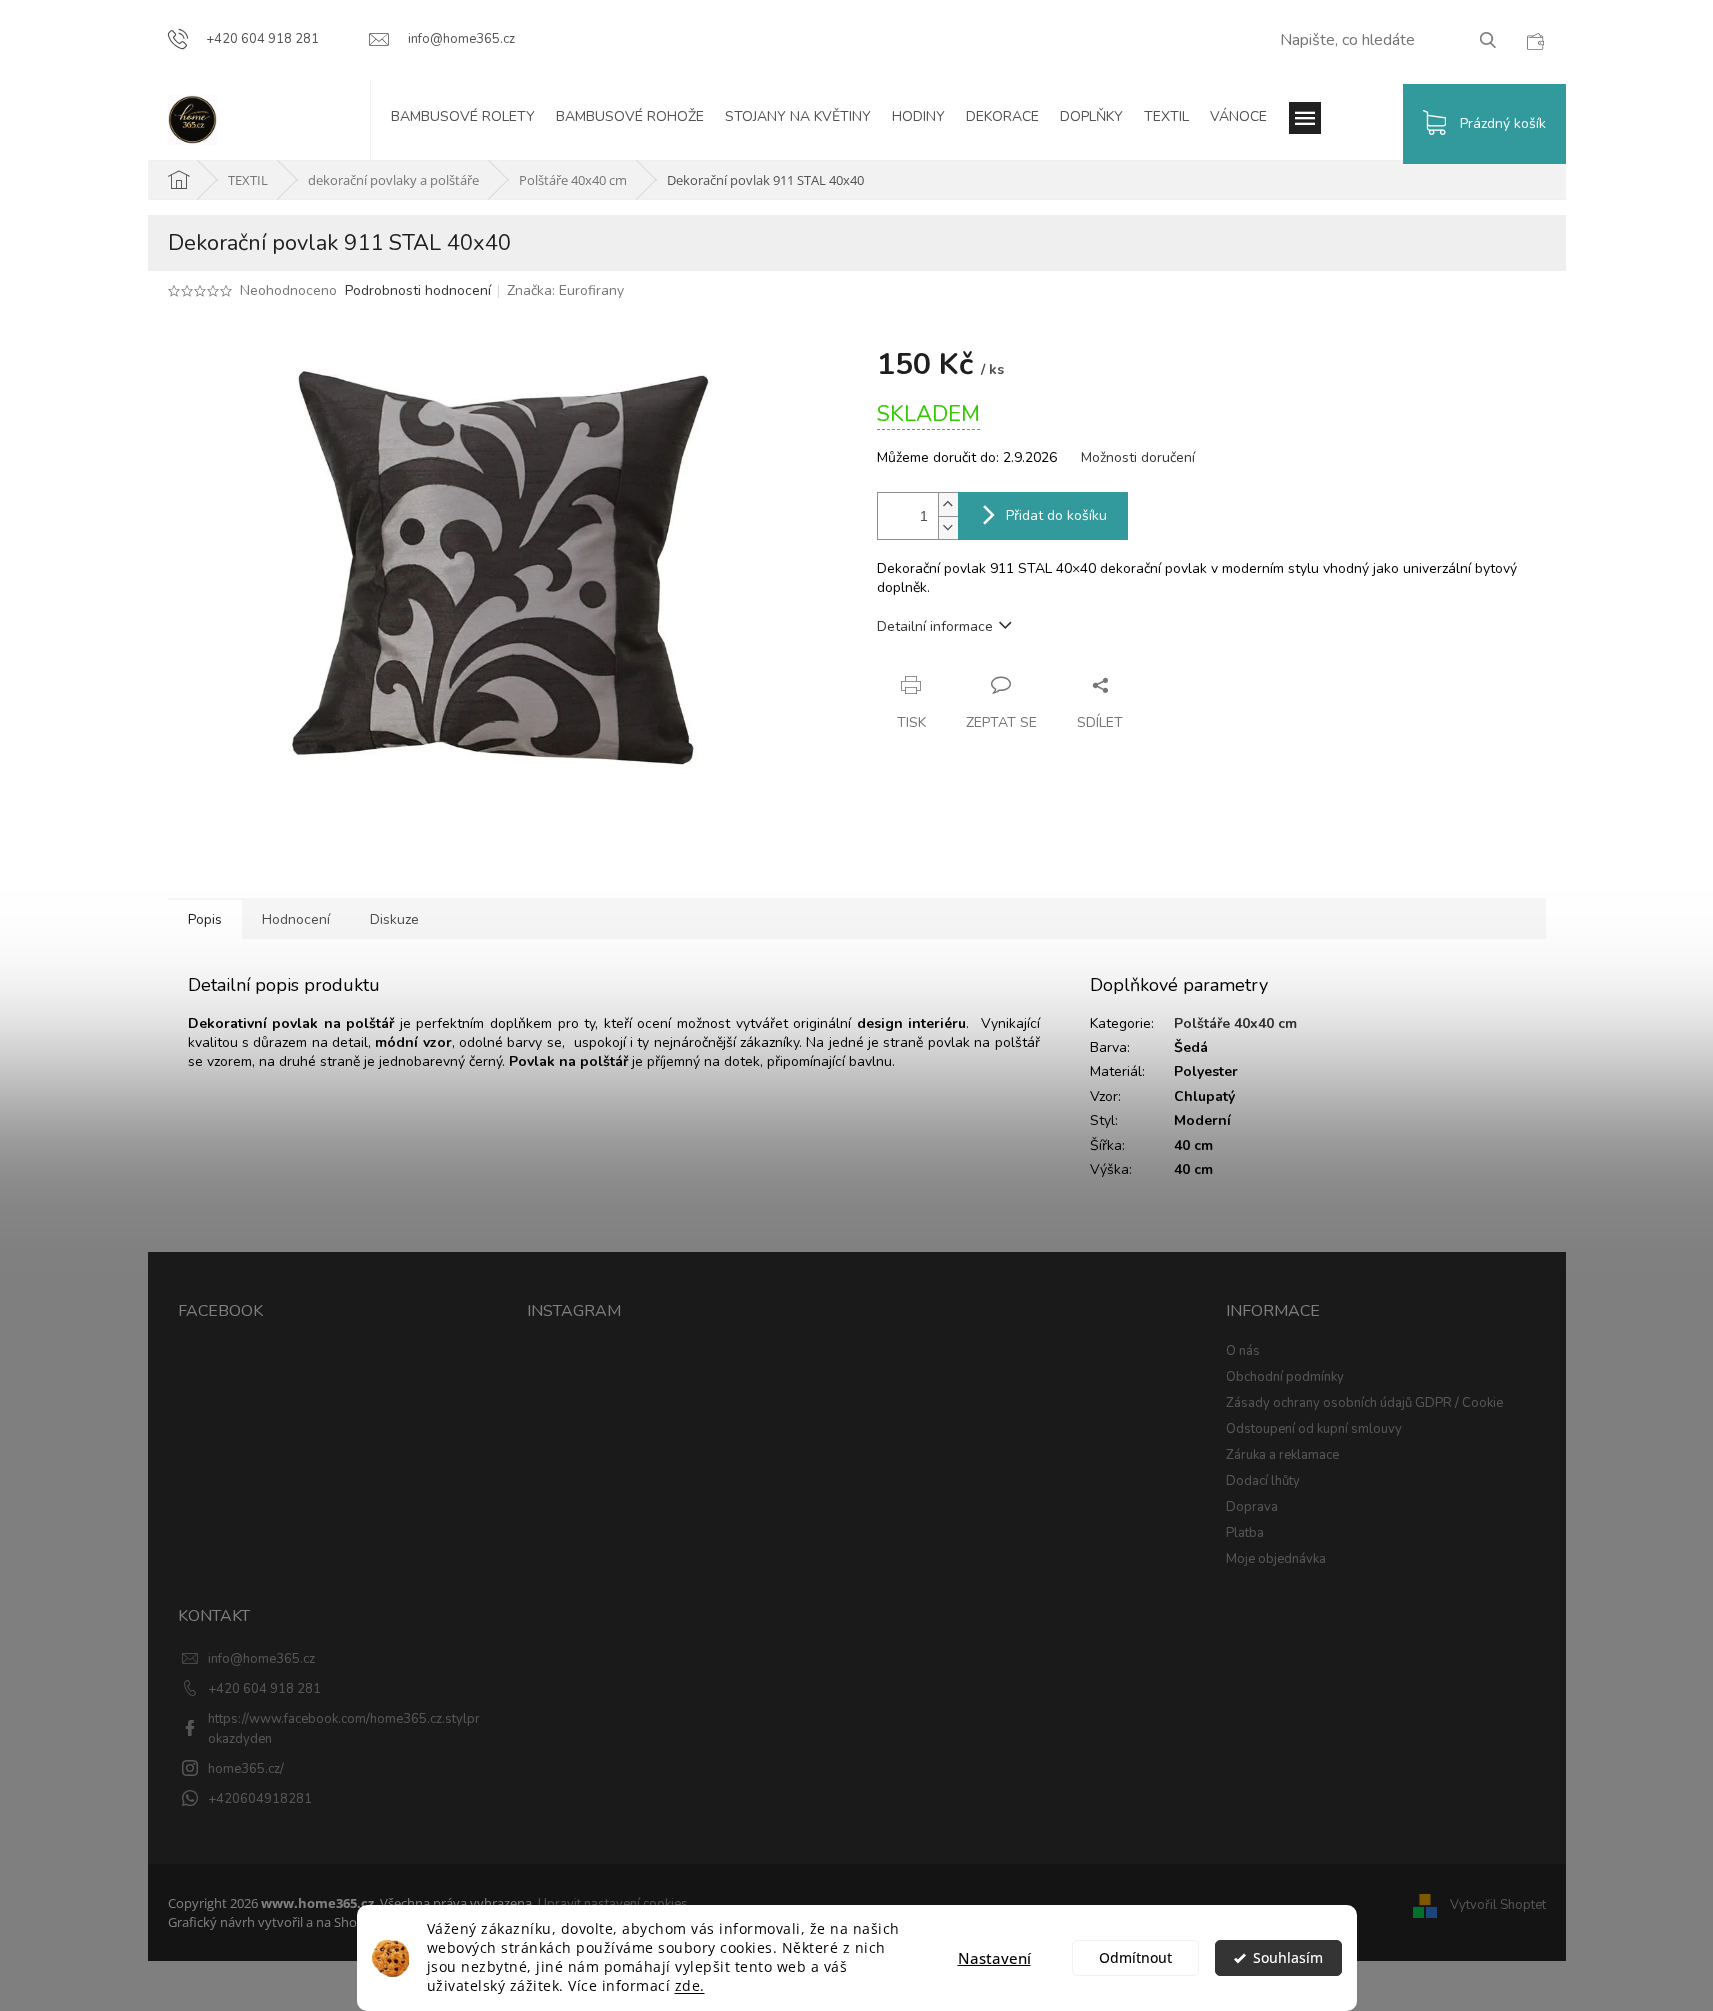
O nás (1243, 1351)
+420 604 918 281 (264, 1689)
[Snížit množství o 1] (948, 527)
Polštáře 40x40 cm (1235, 1023)
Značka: (565, 290)
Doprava (1252, 1507)
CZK (1535, 41)
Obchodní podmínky (1285, 1377)
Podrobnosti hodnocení (418, 290)
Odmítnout (1135, 1958)
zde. (690, 1986)
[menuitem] (473, 120)
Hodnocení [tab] (296, 919)
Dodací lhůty (1263, 1481)
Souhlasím (1288, 1958)
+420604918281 (260, 1799)
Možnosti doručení (1138, 457)
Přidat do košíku (1056, 515)
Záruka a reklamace (1282, 1455)
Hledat (1495, 39)
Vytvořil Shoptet (1498, 1905)
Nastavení (994, 1958)
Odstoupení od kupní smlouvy (1314, 1429)
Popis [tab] (205, 919)
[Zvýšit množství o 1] (948, 504)
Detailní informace (935, 626)
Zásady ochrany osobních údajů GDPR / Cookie (1364, 1403)
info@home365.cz (261, 1659)
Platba (1245, 1533)
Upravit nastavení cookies (613, 1904)
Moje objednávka (1276, 1559)
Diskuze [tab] (394, 919)
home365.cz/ (246, 1769)
